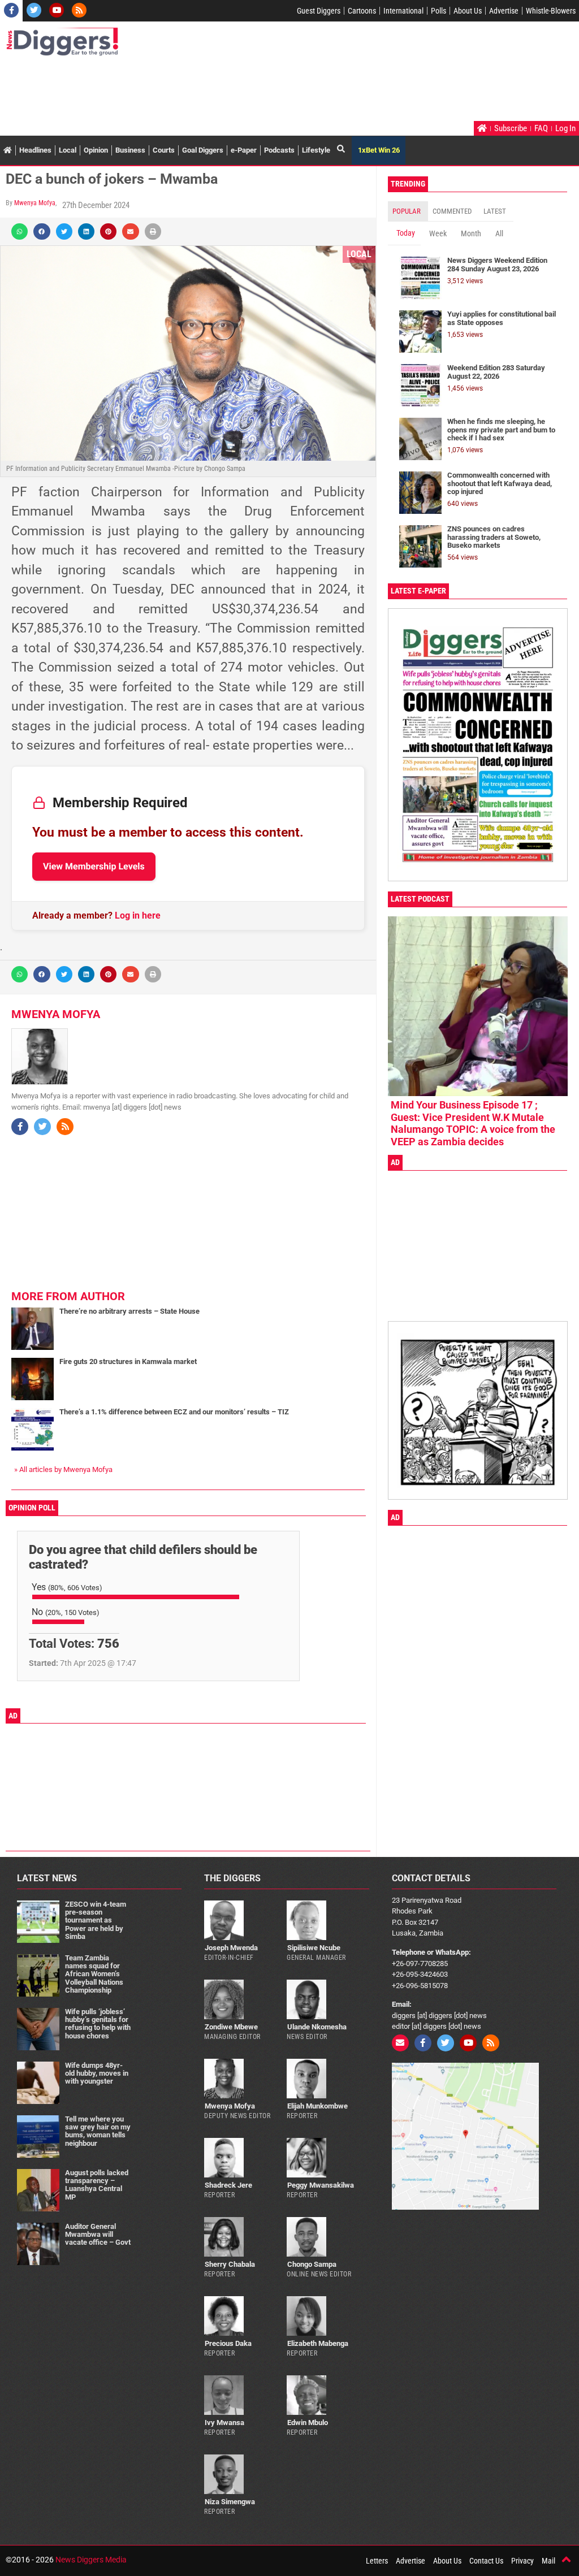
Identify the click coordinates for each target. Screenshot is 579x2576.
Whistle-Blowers (551, 11)
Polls (438, 11)
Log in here (138, 915)
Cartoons (362, 11)
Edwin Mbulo (308, 2423)
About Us (468, 11)
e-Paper (244, 150)
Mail (548, 2561)
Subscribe (511, 128)
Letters (377, 2561)
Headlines (35, 150)
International (403, 11)
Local (68, 150)
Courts (164, 150)
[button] (20, 231)
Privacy (522, 2561)
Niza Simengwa (230, 2502)
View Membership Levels (94, 866)
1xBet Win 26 (379, 150)
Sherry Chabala (230, 2264)
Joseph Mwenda (231, 1948)
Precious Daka (228, 2343)
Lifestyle (316, 150)
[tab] (408, 211)
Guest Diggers (319, 11)
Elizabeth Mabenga (318, 2343)
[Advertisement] (211, 90)
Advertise (504, 11)
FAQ (541, 128)
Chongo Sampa (312, 2264)
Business (130, 150)
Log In (565, 128)
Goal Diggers (203, 150)
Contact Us (486, 2561)
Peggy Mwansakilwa (321, 2185)
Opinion (96, 150)
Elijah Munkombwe (317, 2106)
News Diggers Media (91, 2560)
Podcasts (279, 150)
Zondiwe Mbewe (231, 2027)
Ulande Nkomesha (317, 2027)
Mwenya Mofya (35, 203)
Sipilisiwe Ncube (314, 1948)
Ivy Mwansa (224, 2423)
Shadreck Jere (228, 2185)
